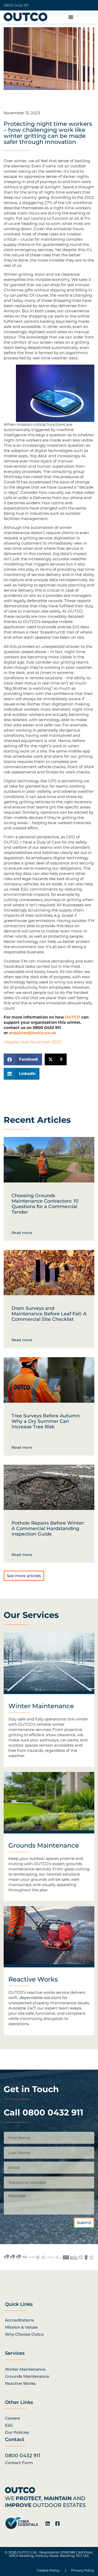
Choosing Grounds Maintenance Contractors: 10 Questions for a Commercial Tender (45, 1204)
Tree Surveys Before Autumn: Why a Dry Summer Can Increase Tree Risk (46, 1421)
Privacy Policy (83, 2570)
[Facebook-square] (57, 2523)
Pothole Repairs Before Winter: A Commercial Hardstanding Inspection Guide (48, 1528)
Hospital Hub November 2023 (32, 1042)
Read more (22, 1233)
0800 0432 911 (16, 5)
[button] (23, 1059)
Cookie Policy (48, 2570)
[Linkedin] (48, 2523)
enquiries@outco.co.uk (33, 1033)
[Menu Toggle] (71, 17)
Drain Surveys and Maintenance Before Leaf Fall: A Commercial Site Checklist (49, 1314)
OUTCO (73, 1017)
